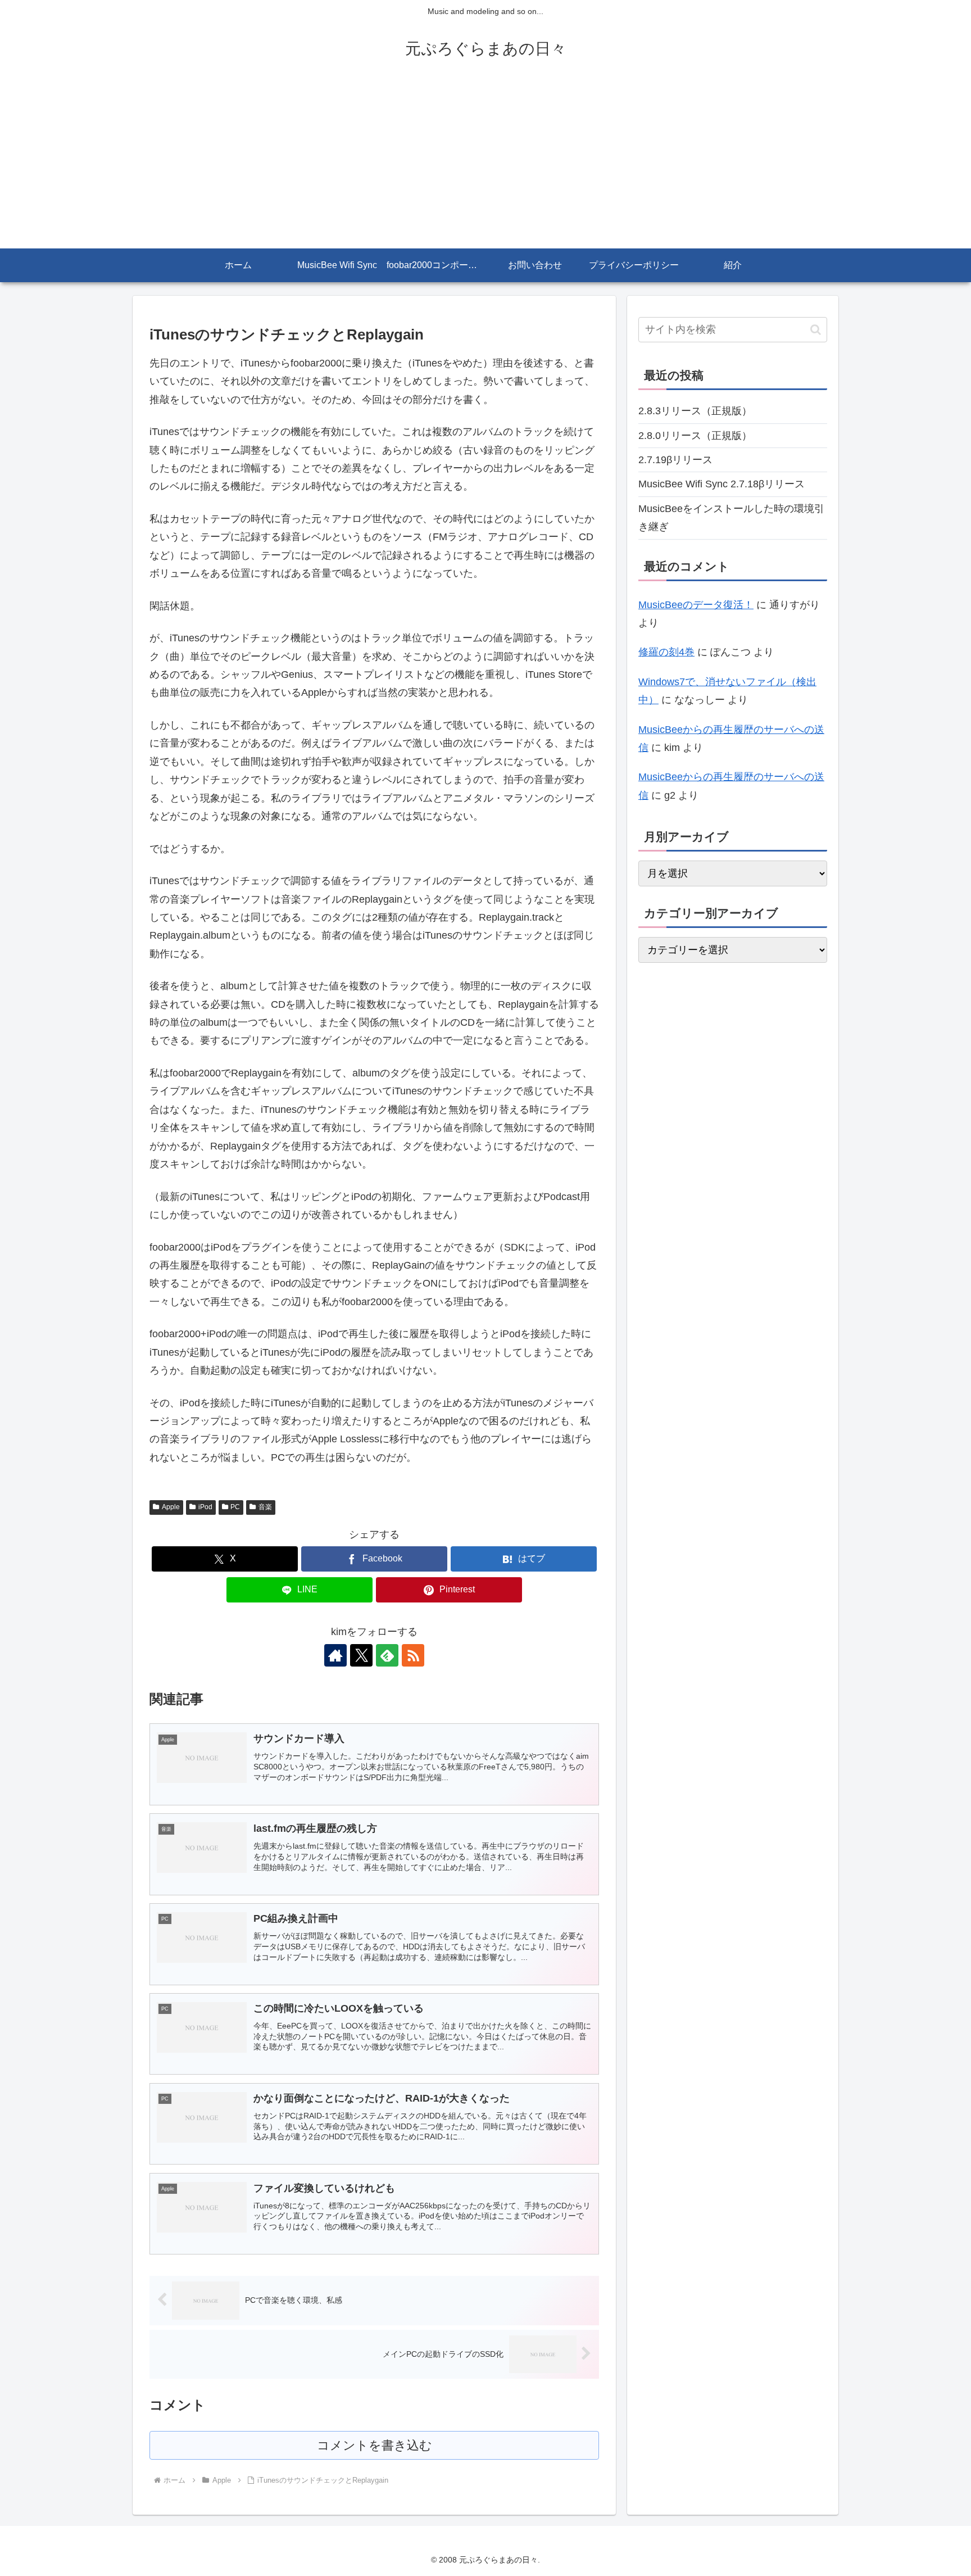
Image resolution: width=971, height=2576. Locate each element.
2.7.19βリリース (675, 460)
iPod (205, 1507)
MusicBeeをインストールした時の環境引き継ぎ (731, 518)
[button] (816, 330)
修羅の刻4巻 (666, 652)
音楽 (265, 1507)
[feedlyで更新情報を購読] (387, 1655)
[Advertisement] (485, 164)
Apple (171, 1507)
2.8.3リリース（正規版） (695, 411)
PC (235, 1507)
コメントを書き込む (375, 2445)
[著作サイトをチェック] (335, 1655)
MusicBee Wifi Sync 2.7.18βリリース (722, 484)
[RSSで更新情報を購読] (413, 1655)
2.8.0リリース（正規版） (695, 436)
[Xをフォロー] (361, 1655)
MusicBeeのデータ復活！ (696, 605)
